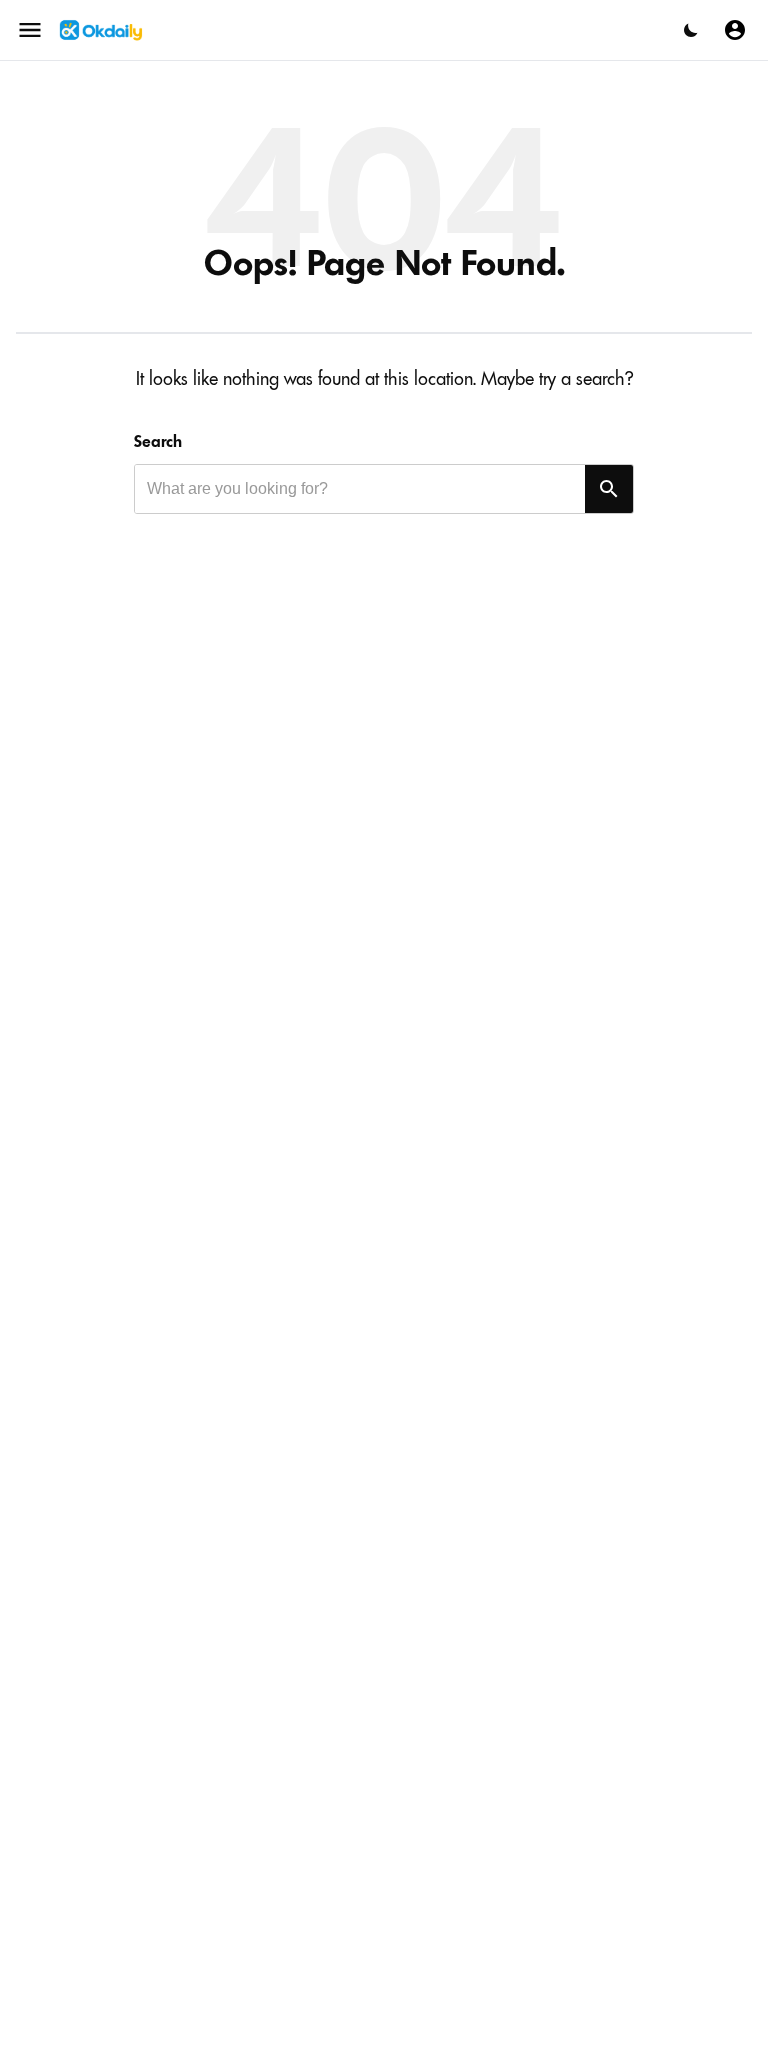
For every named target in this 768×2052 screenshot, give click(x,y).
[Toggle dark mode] (691, 30)
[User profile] (735, 30)
